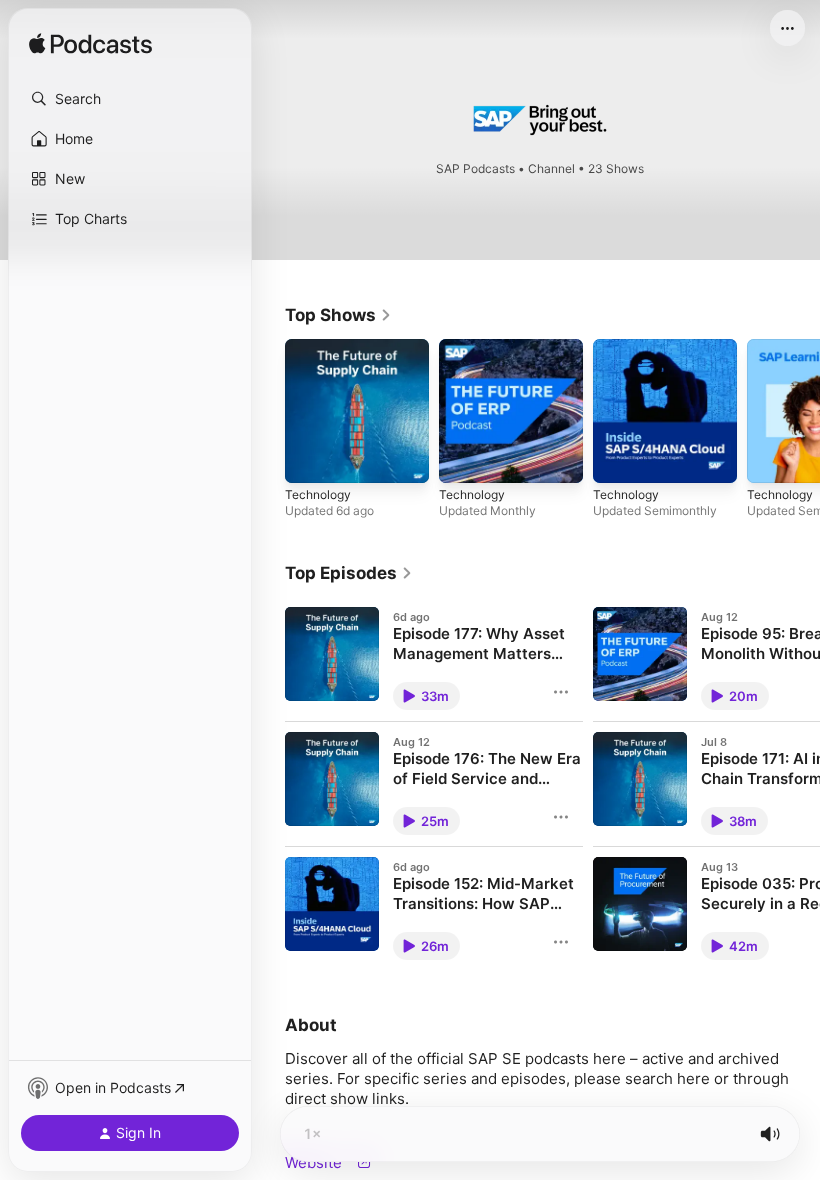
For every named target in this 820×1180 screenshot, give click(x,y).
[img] (90, 45)
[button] (130, 99)
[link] (338, 315)
